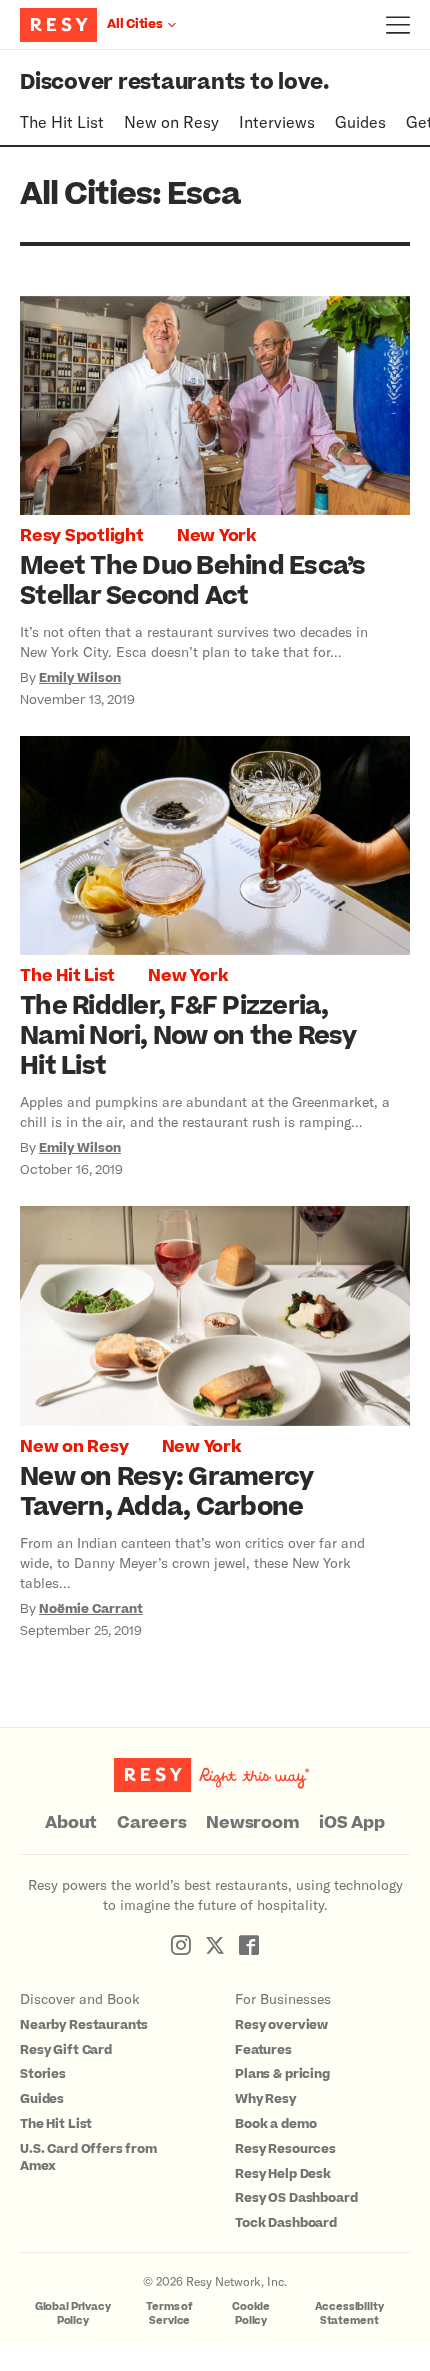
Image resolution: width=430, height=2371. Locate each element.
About (71, 1823)
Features (263, 2050)
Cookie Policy (251, 2313)
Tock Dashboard (286, 2223)
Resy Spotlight (82, 536)
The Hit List (62, 121)
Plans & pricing (282, 2074)
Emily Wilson (80, 678)
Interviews (277, 121)
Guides (360, 121)
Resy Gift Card (66, 2050)
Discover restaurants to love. (174, 82)
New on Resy (171, 121)
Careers (151, 1823)
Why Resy (265, 2099)
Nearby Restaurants (84, 2025)
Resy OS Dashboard (296, 2198)
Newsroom (252, 1823)
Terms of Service (169, 2313)
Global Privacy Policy (73, 2313)
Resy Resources (285, 2149)
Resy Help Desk (283, 2174)
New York (216, 536)
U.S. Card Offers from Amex (88, 2157)
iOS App (351, 1823)
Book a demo (275, 2124)
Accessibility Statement (349, 2313)
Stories (43, 2074)
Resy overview (281, 2025)
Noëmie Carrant (91, 1609)
